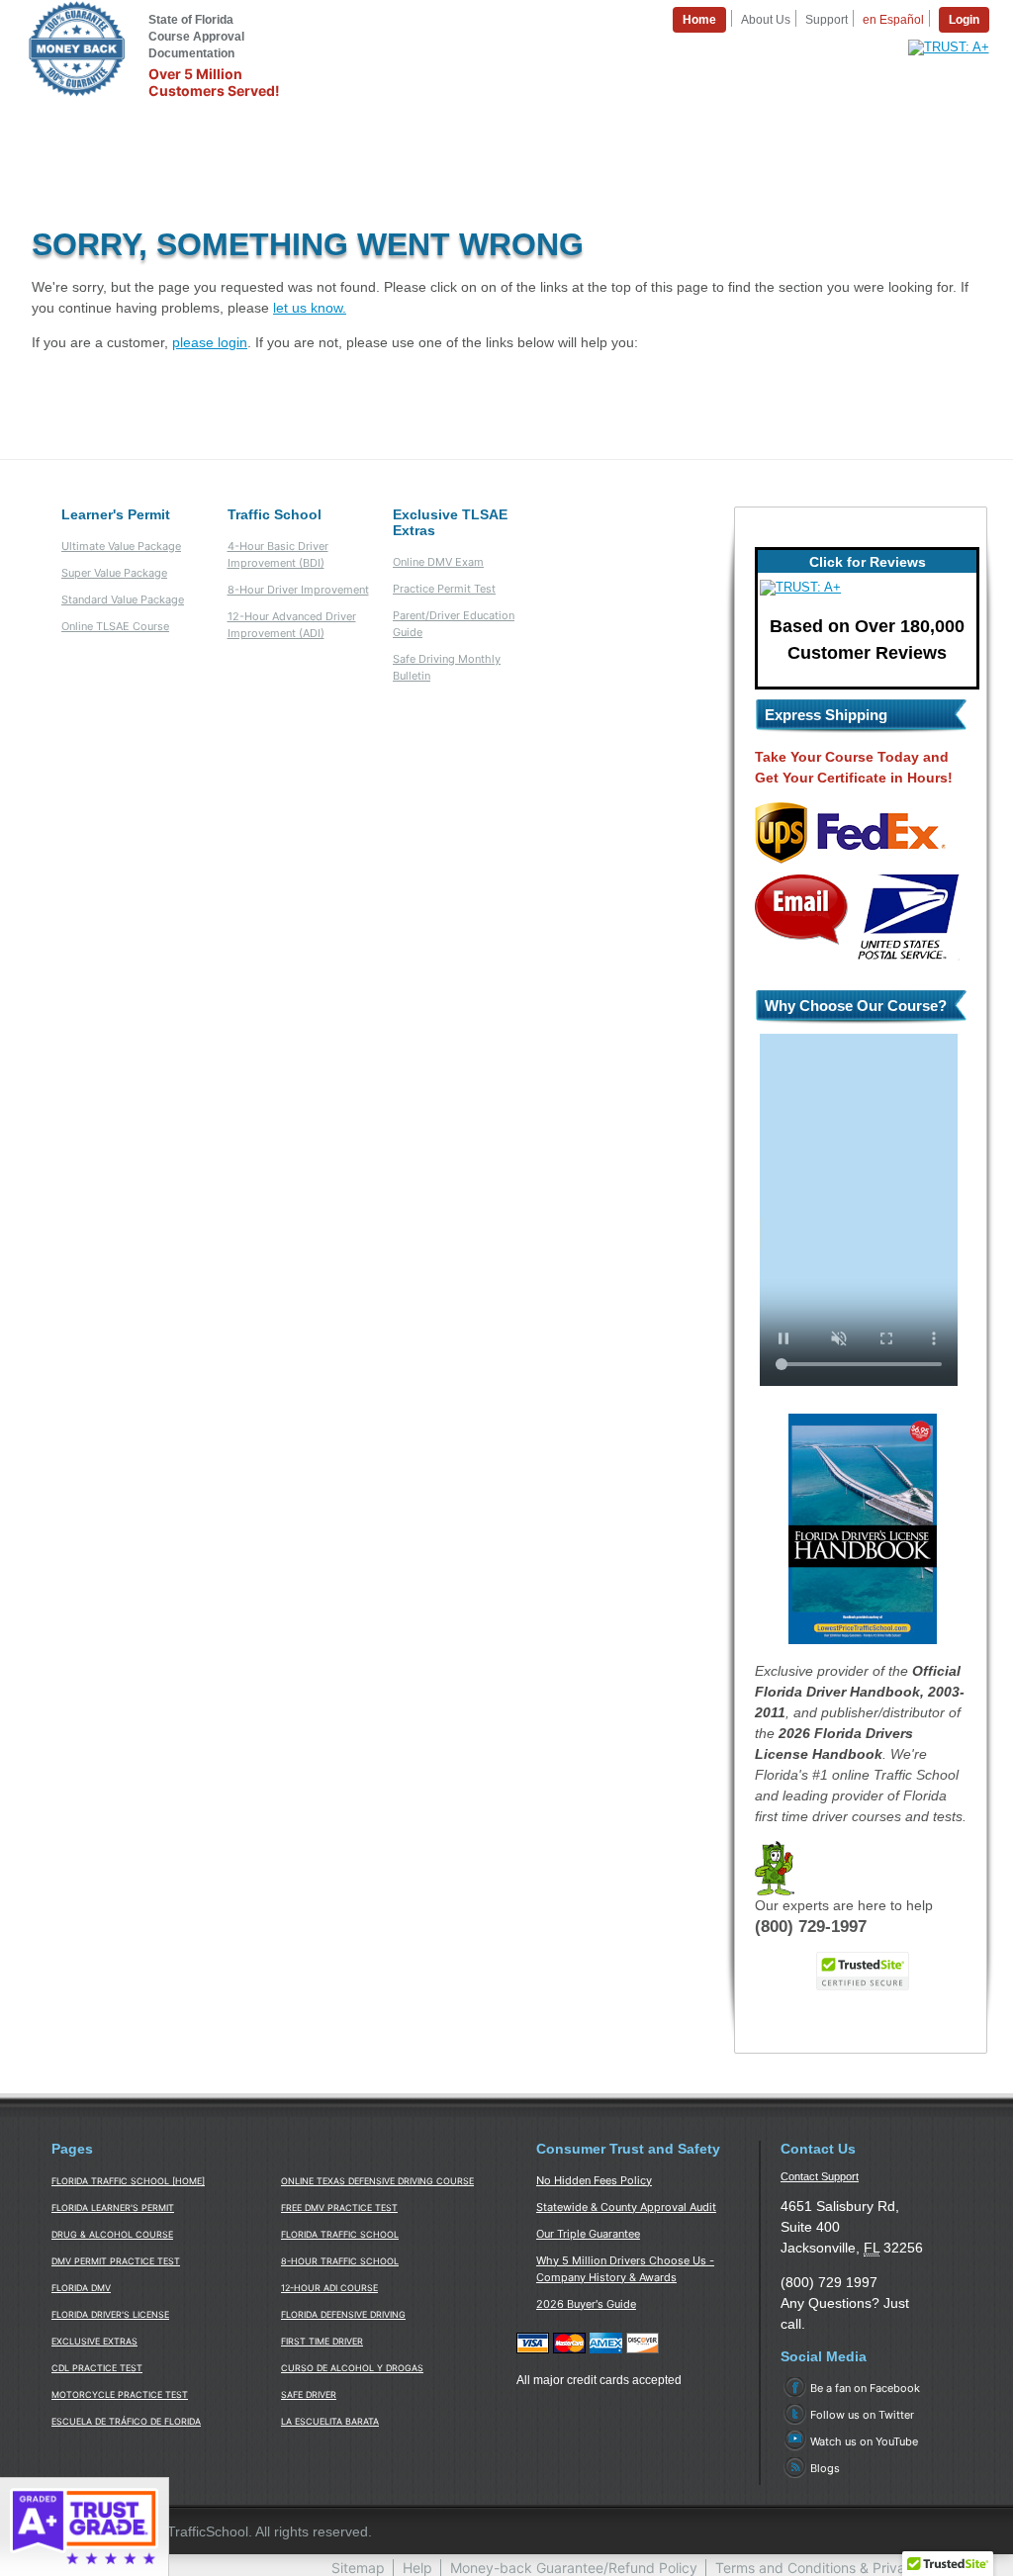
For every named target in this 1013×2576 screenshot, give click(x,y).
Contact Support (820, 2176)
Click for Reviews (868, 562)
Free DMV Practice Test (339, 2208)
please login (210, 342)
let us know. (310, 308)
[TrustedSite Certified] (863, 1971)
